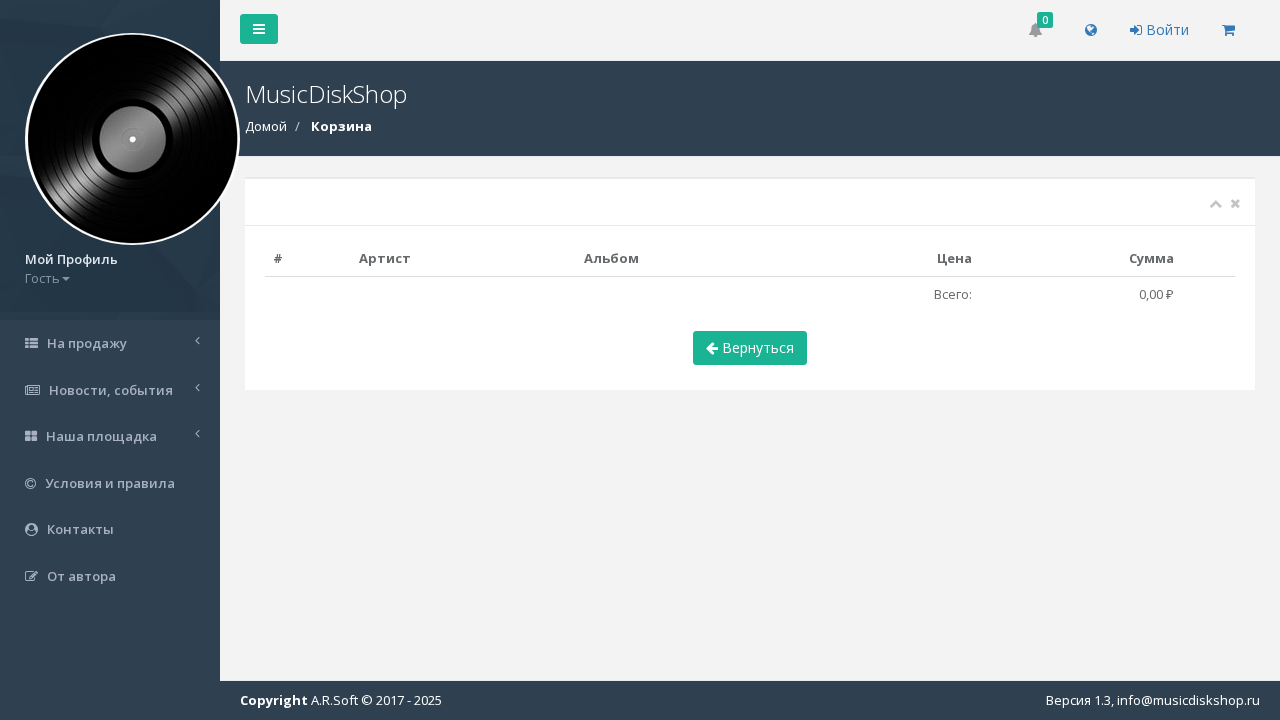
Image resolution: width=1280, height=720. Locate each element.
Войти (1165, 29)
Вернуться (756, 347)
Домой (266, 126)
